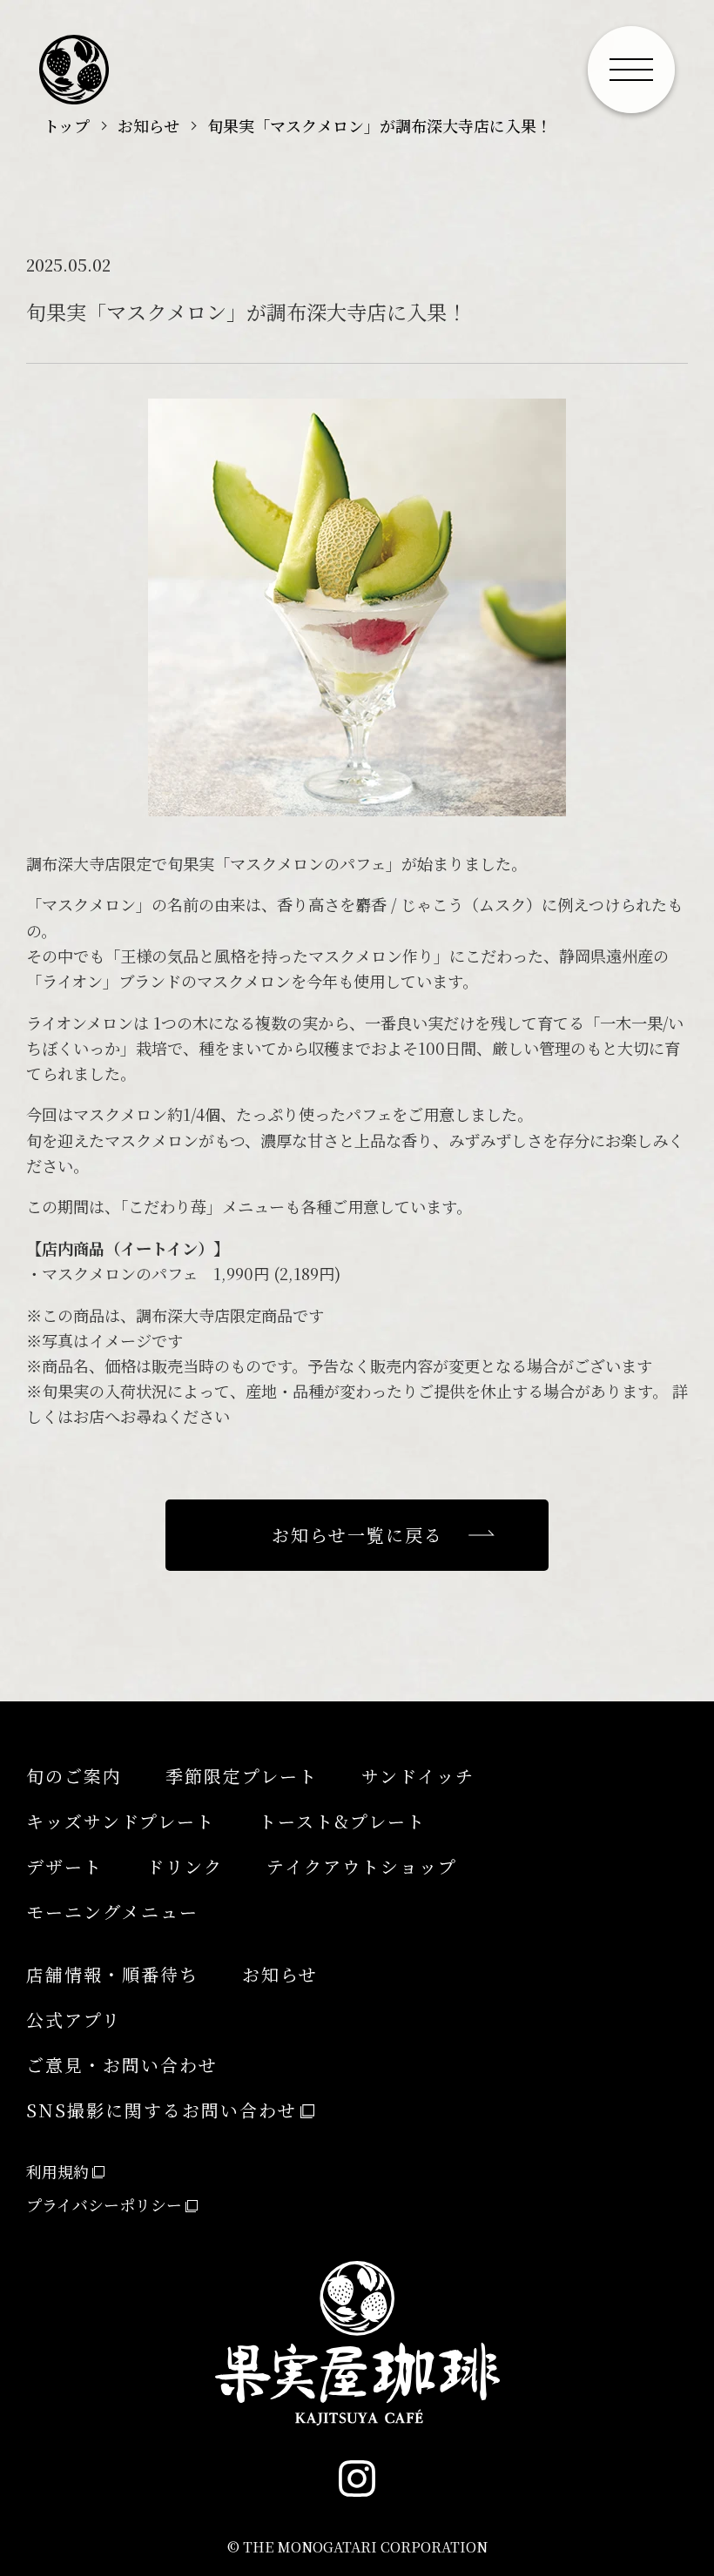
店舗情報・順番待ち (112, 1974)
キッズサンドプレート (121, 1821)
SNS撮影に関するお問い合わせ (162, 2110)
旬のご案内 (74, 1776)
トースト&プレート (342, 1821)
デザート (64, 1866)
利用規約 (57, 2171)
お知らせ (280, 1974)
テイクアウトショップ (362, 1866)
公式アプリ (74, 2019)
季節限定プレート (242, 1776)
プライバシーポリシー (104, 2204)
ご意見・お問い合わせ (122, 2065)
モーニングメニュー (112, 1912)
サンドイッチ (418, 1776)
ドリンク (185, 1866)
